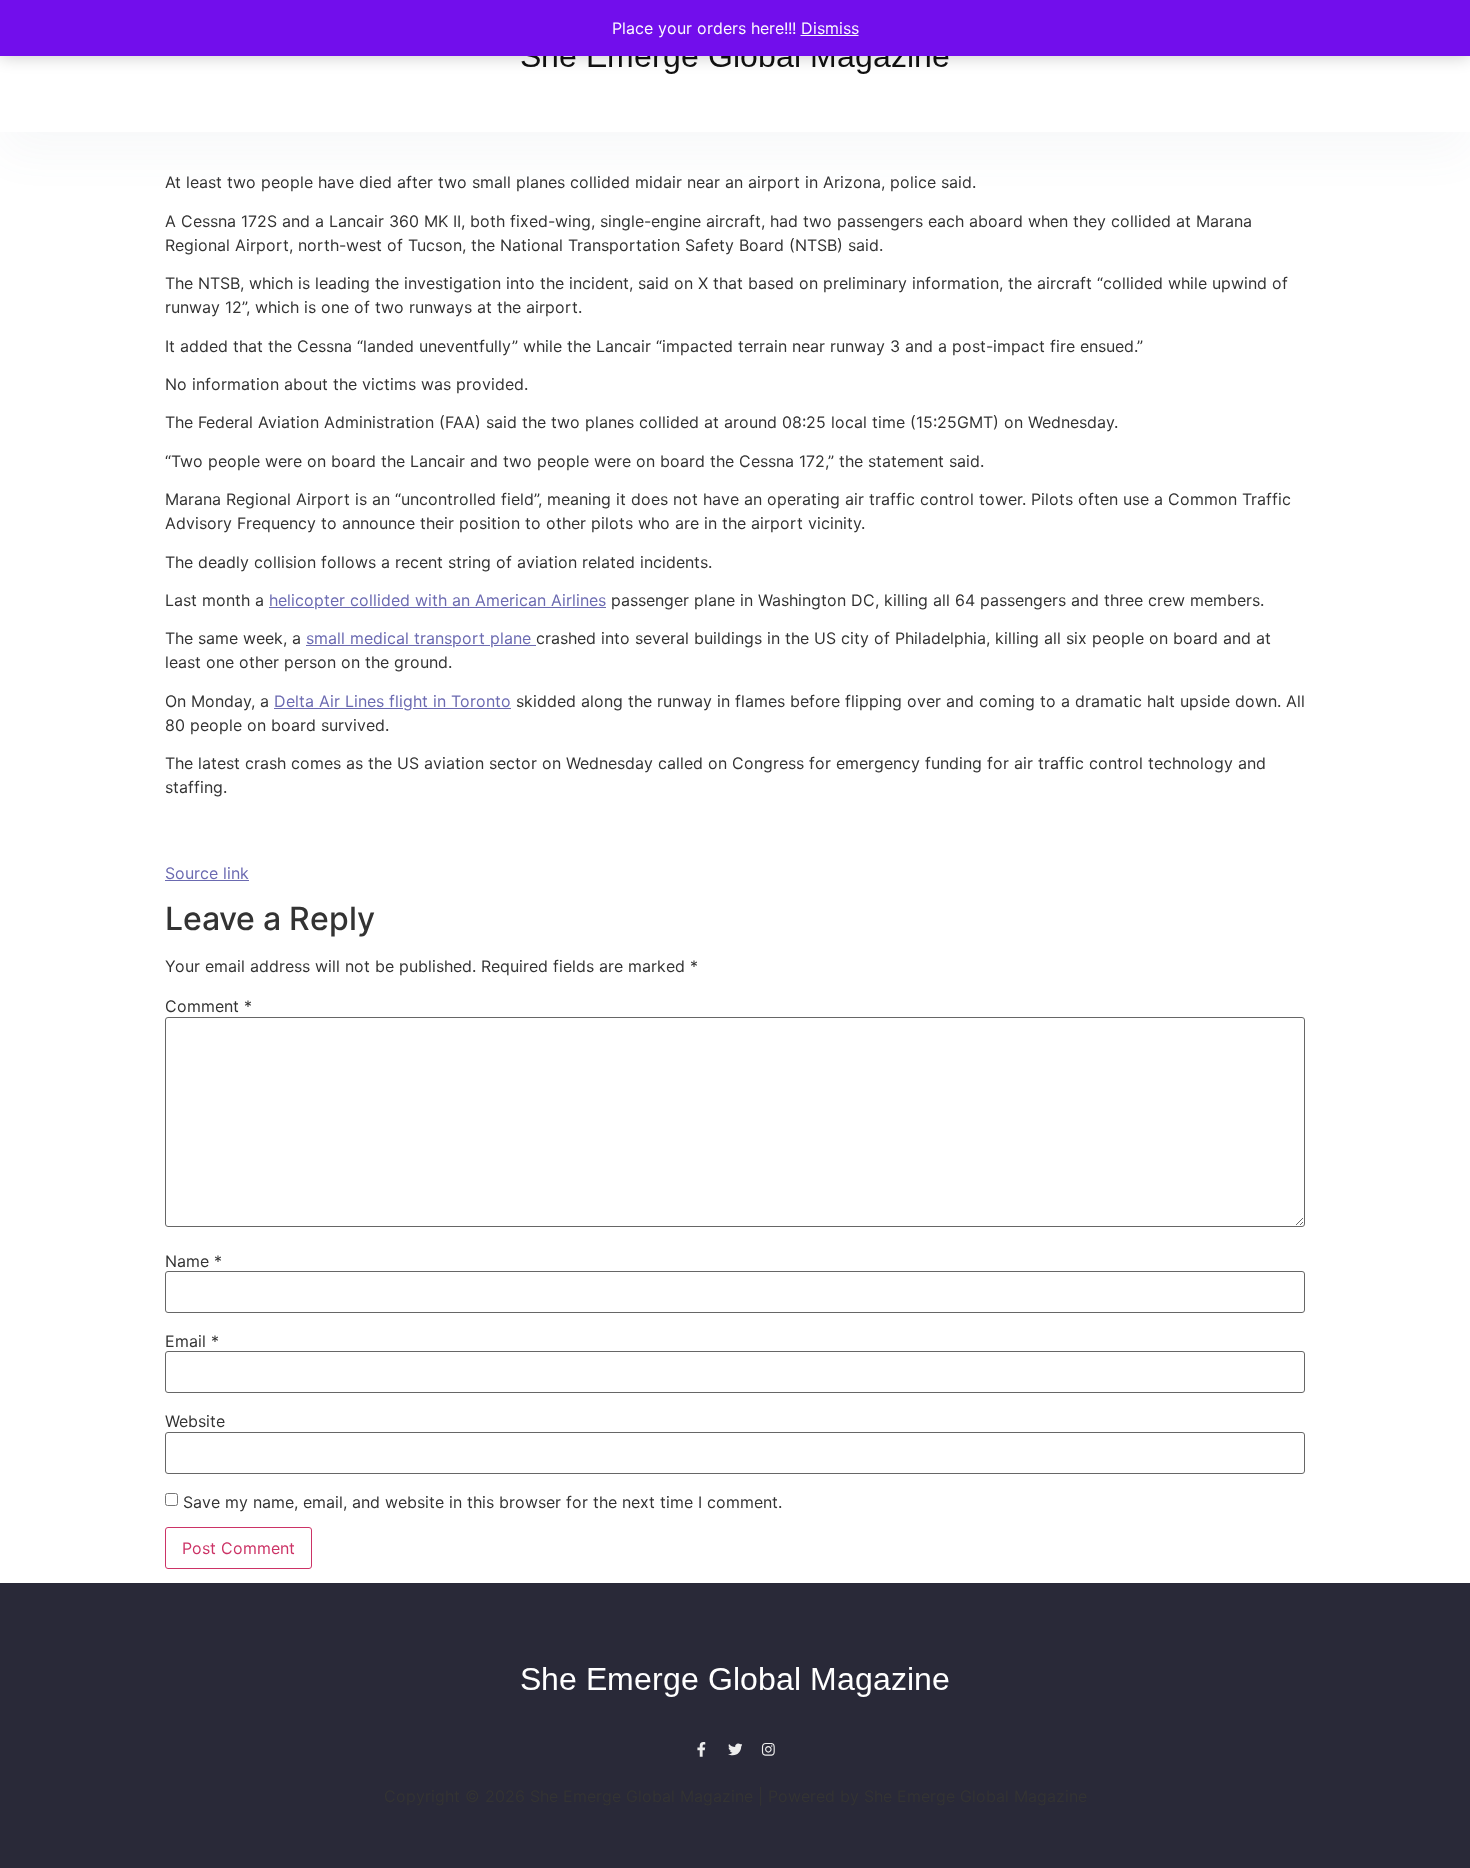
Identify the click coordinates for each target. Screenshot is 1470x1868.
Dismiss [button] (830, 28)
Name (193, 1261)
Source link (207, 873)
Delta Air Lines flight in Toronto (392, 701)
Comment (208, 1006)
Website (195, 1421)
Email (192, 1341)
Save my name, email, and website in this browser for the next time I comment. (482, 1502)
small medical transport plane (421, 638)
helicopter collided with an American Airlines (437, 600)
